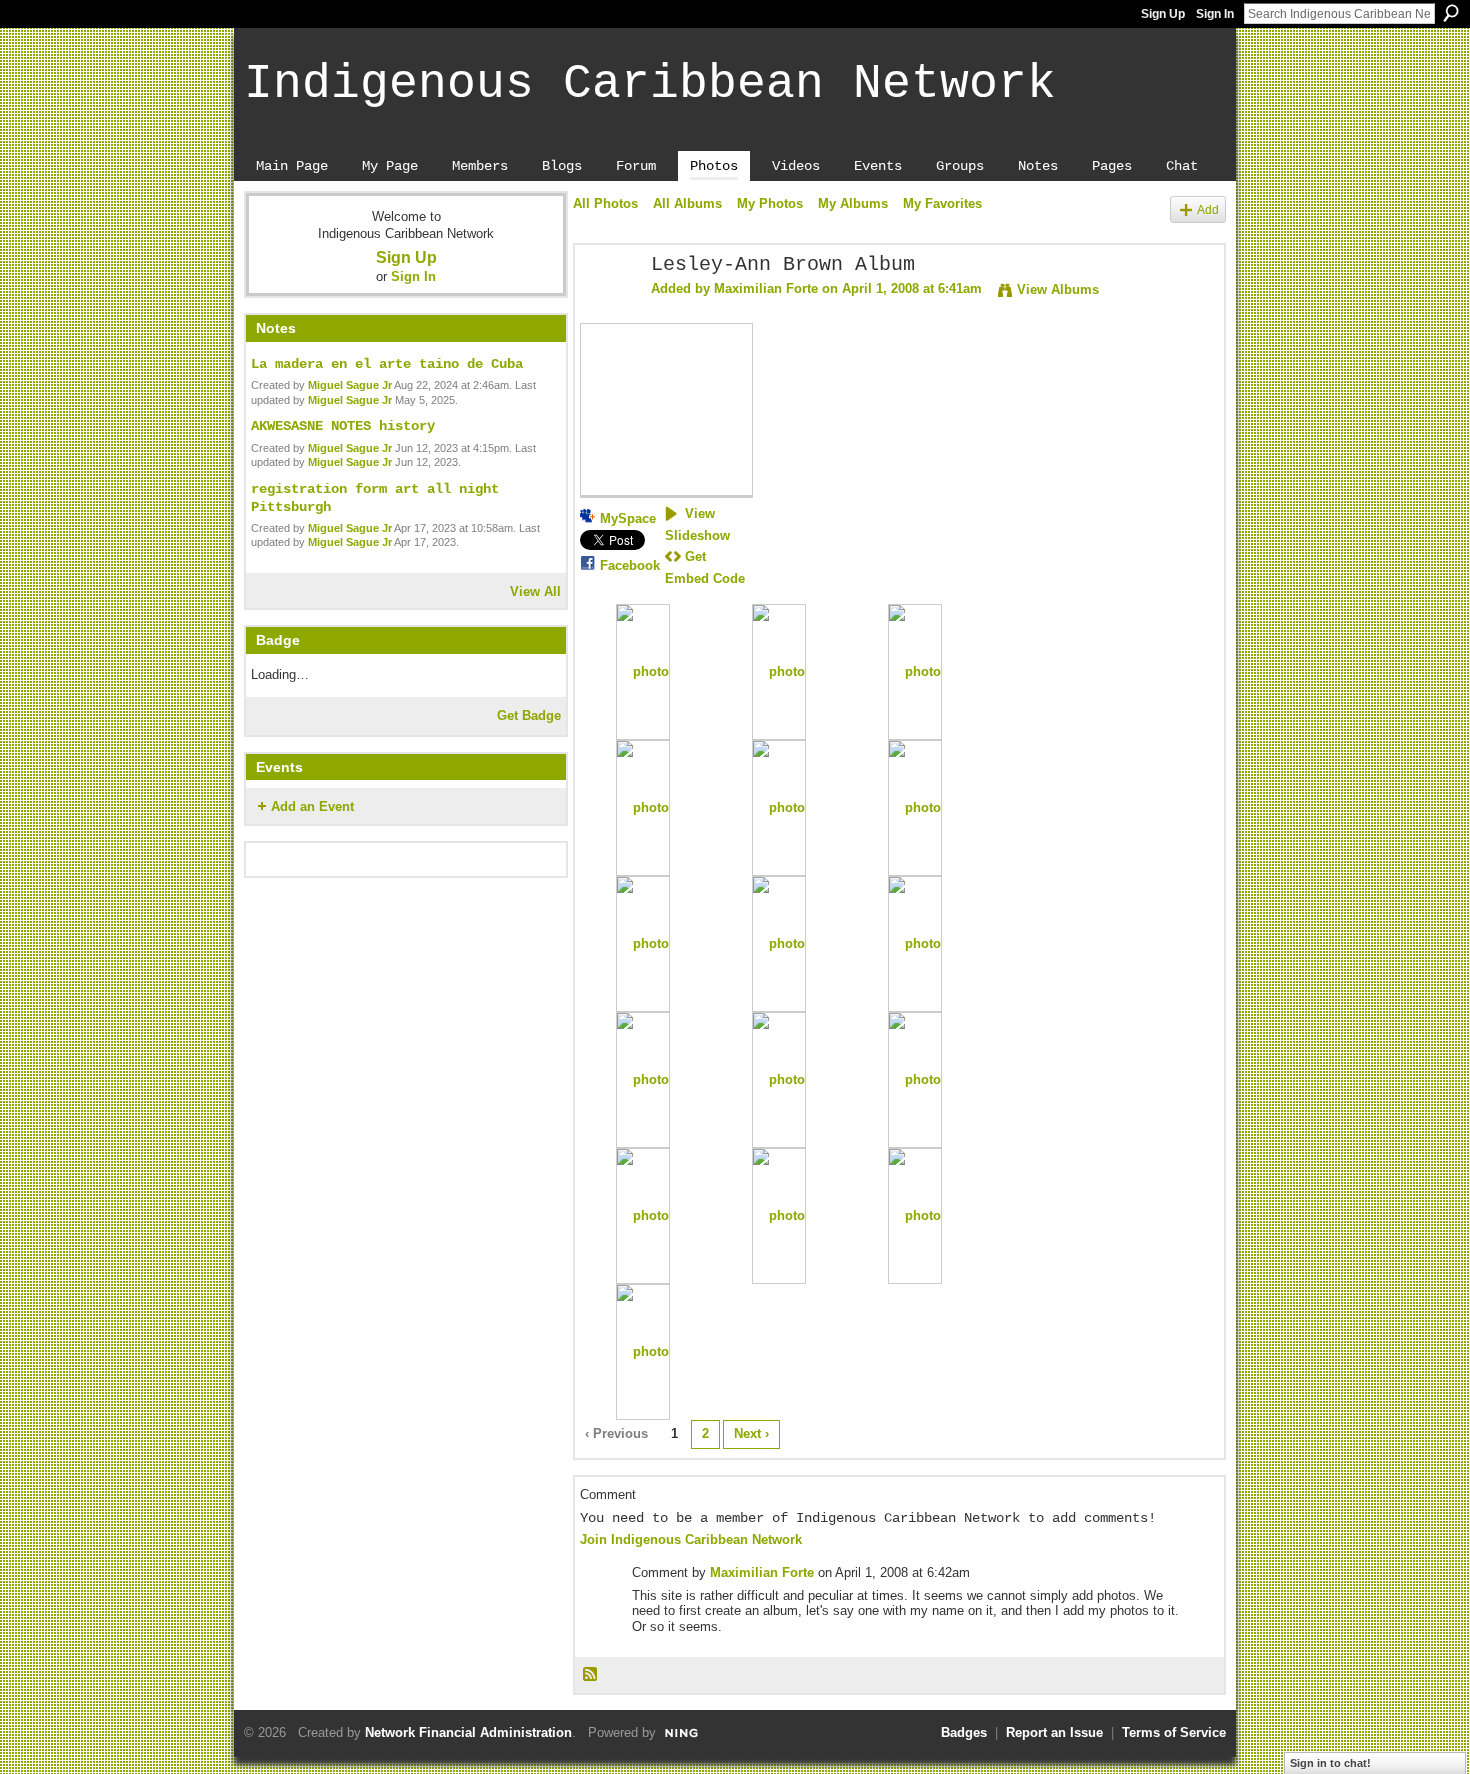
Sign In (1215, 14)
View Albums (1058, 289)
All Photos (605, 203)
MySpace (628, 518)
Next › (751, 1433)
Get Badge (529, 715)
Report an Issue (1054, 1732)
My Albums (853, 203)
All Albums (687, 203)
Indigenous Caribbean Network (650, 84)
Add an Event (312, 806)
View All (535, 591)
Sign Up (1163, 14)
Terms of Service (1174, 1732)
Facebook (630, 565)
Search (1451, 13)
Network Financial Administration (468, 1732)
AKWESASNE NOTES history (343, 426)
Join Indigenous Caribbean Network (691, 1539)
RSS (591, 1675)
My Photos (770, 203)
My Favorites (942, 203)
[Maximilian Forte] (607, 308)
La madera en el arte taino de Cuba (387, 364)
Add (1208, 209)
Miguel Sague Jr (350, 385)
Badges (964, 1732)
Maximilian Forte (766, 288)
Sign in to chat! (1330, 1763)
